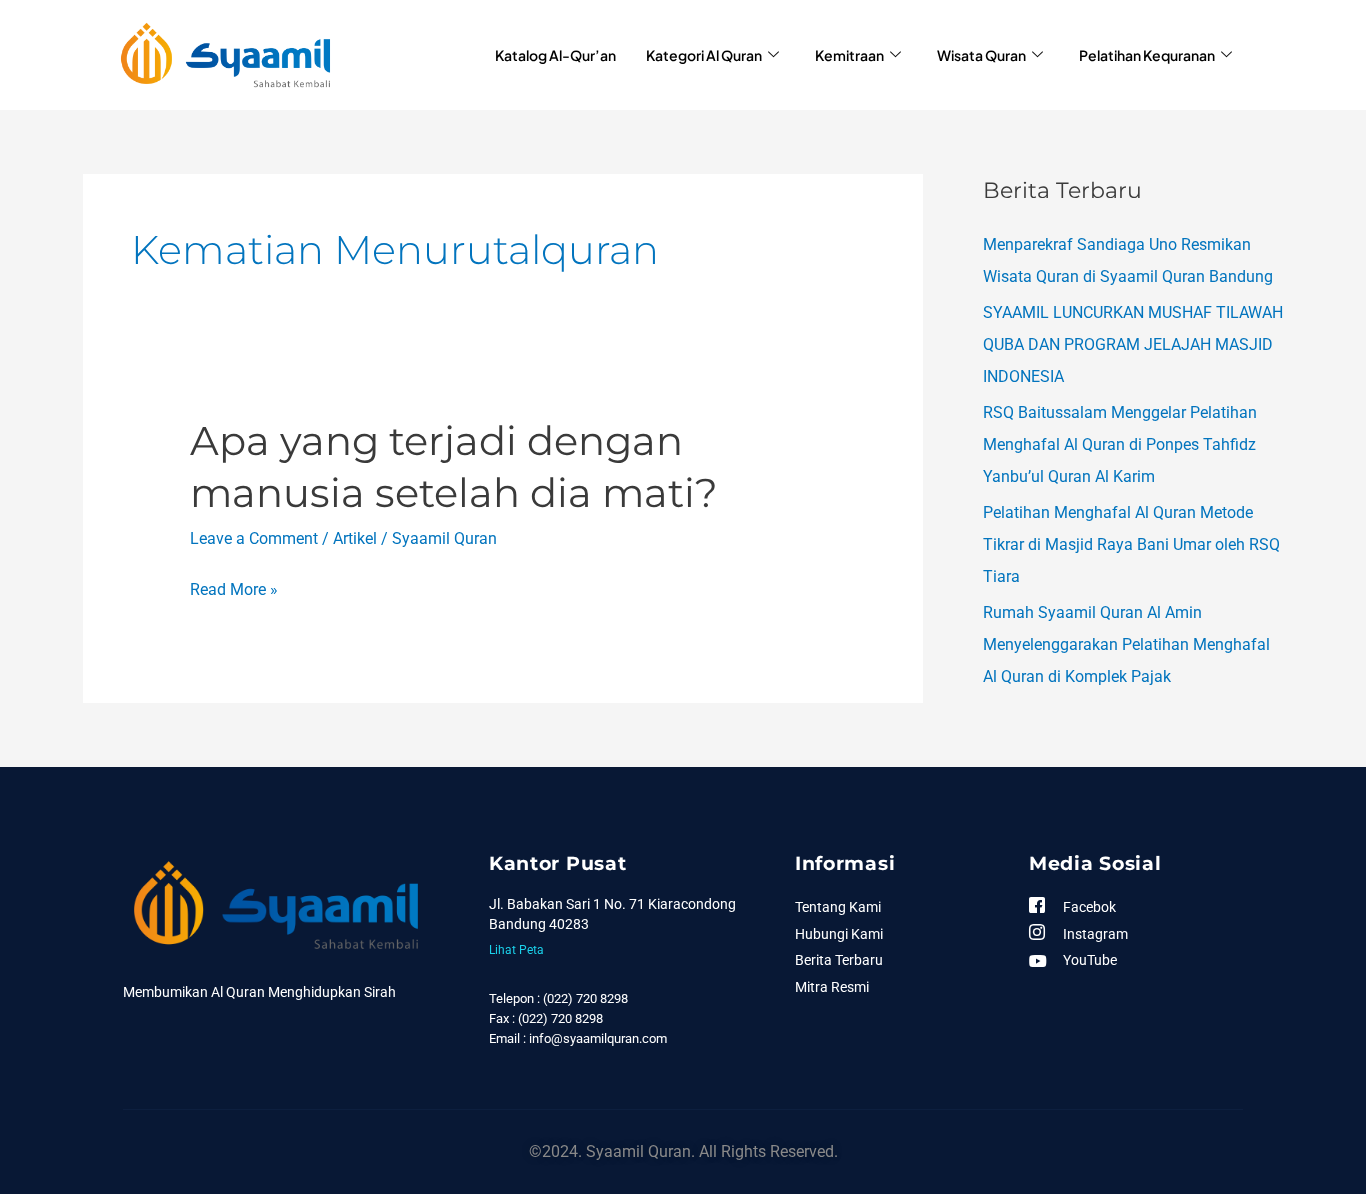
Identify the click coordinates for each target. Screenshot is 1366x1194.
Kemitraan (849, 55)
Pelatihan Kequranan (1147, 55)
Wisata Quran (981, 55)
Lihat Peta (516, 950)
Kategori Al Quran (704, 55)
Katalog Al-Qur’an (555, 55)
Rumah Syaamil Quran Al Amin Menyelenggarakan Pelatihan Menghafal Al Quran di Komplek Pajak (1126, 644)
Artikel (355, 538)
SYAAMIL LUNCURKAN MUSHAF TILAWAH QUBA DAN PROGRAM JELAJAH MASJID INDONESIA (1133, 344)
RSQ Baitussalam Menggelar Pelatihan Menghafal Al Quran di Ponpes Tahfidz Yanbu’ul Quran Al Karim (1120, 444)
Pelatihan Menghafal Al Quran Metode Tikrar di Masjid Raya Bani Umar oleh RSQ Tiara (1131, 544)
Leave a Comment (254, 538)
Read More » (234, 590)
